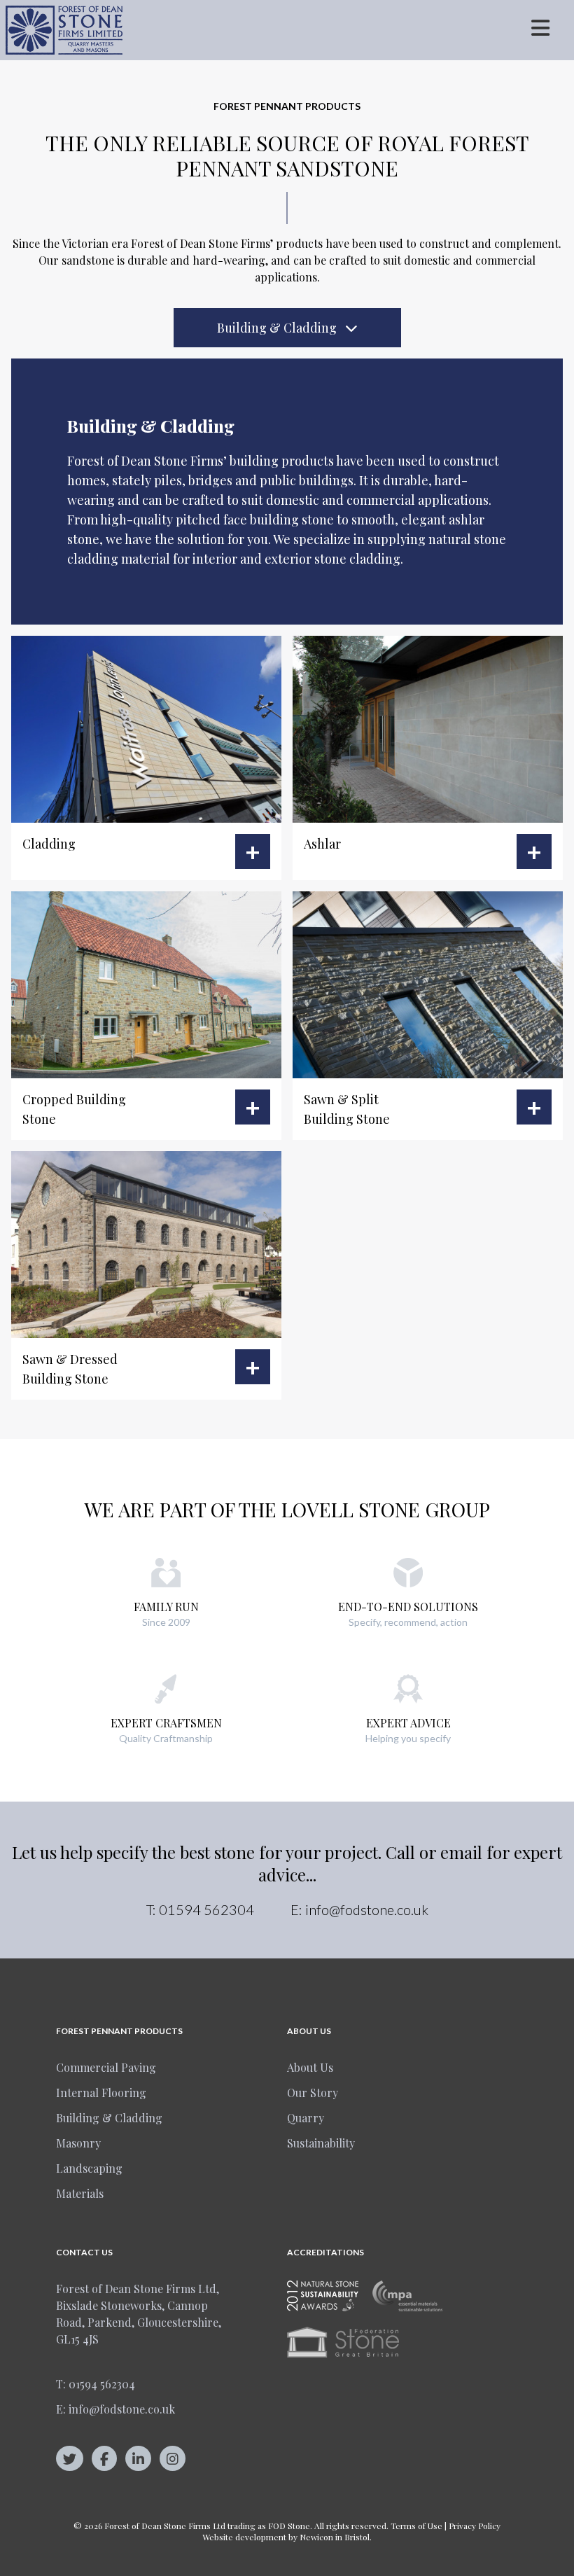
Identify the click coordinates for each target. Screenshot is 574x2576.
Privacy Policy (475, 2526)
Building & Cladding (278, 328)
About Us (310, 2067)
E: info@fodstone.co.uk (115, 2409)
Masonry (78, 2143)
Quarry (306, 2118)
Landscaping (89, 2168)
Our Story (313, 2093)
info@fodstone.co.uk (367, 1909)
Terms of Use (416, 2526)
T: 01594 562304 (96, 2384)
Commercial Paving (106, 2067)
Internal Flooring (101, 2093)
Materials (80, 2193)
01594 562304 (206, 1909)
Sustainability (321, 2143)
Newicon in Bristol (335, 2537)
